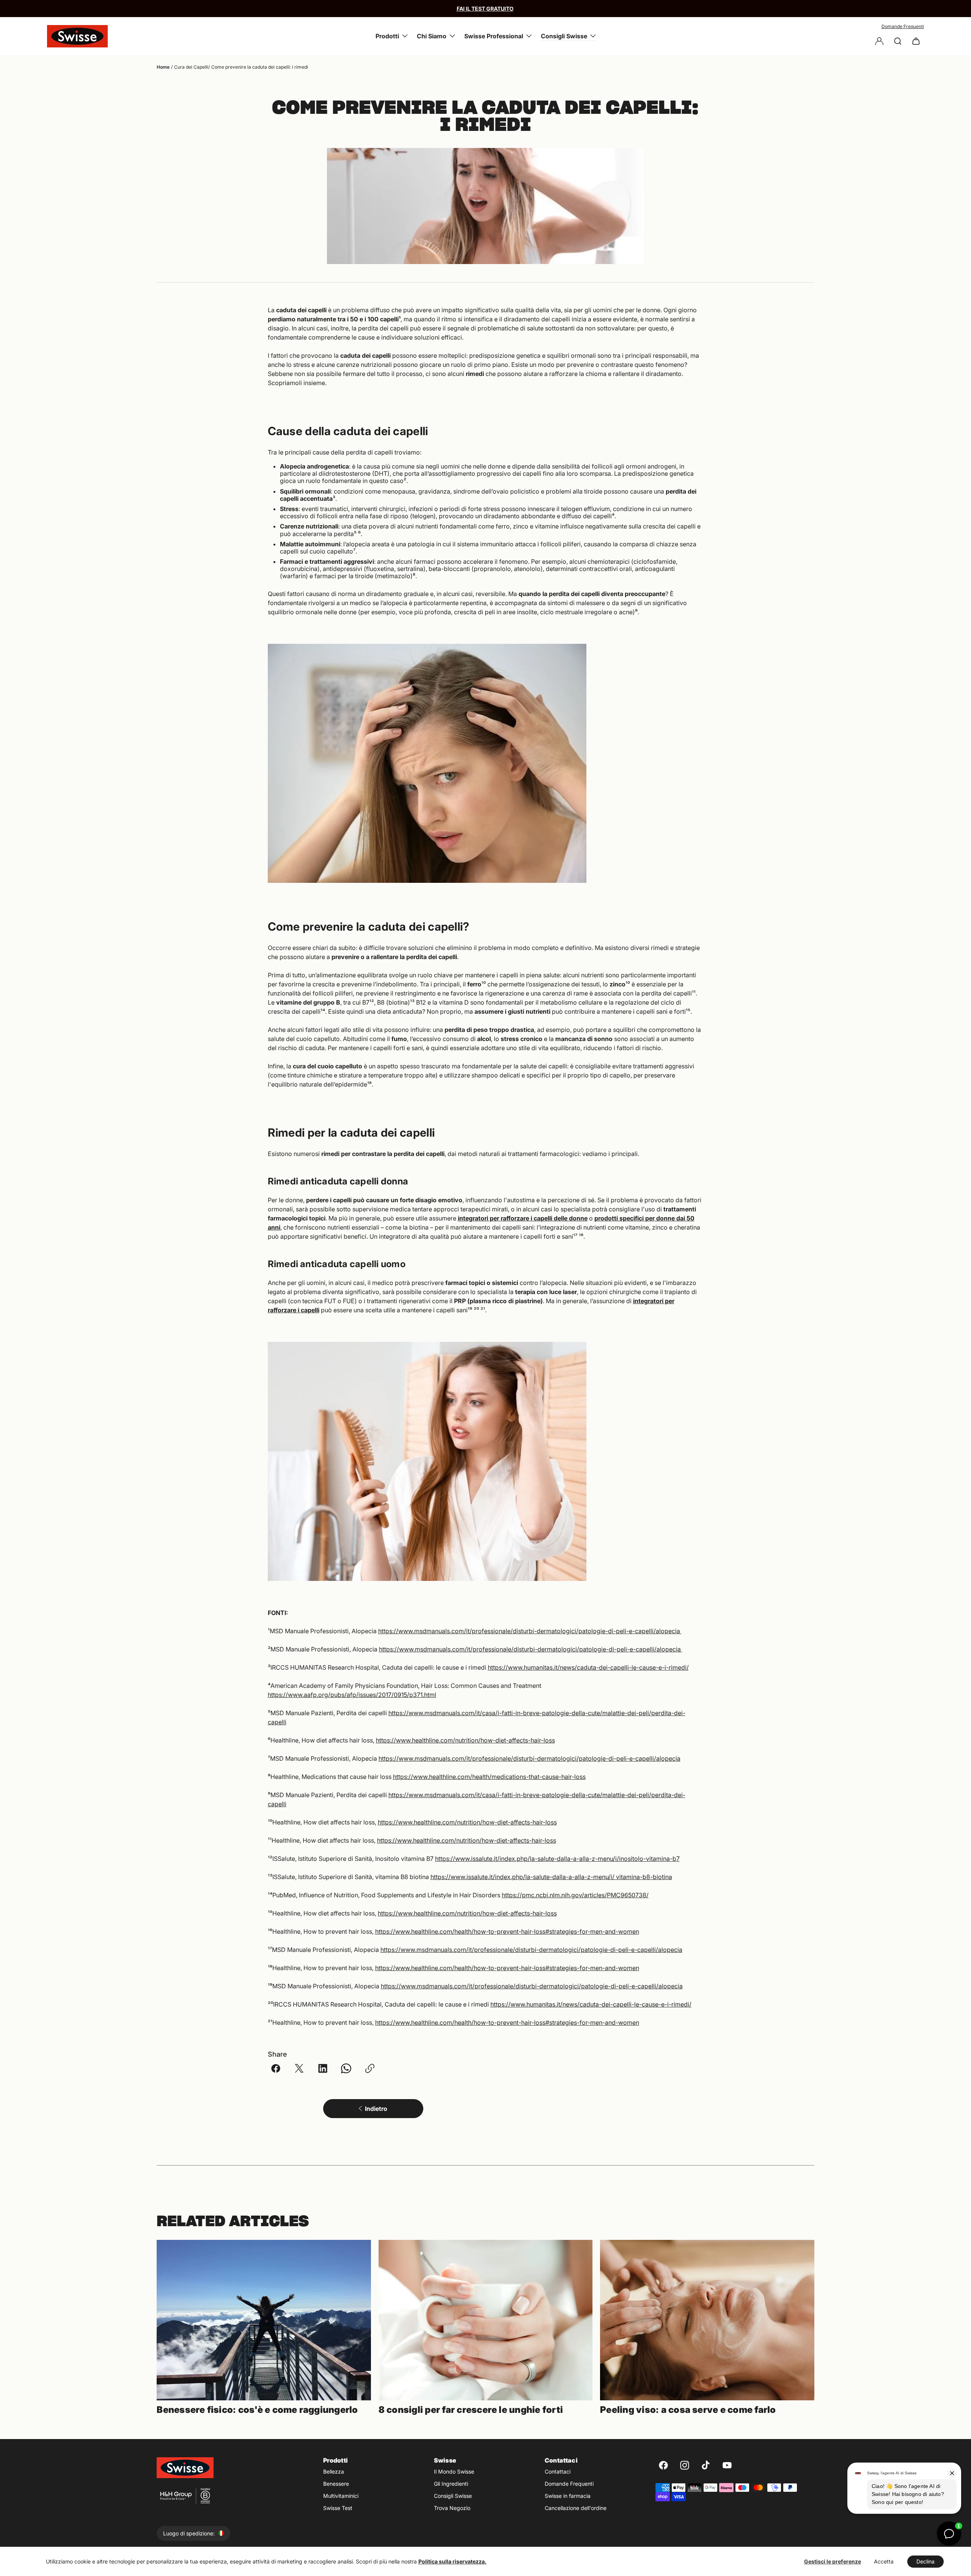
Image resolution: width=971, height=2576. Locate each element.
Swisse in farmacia (568, 2496)
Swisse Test (338, 2508)
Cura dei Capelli (191, 67)
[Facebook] (663, 2465)
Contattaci (558, 2471)
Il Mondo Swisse (454, 2471)
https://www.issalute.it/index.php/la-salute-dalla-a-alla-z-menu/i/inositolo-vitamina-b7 (557, 1859)
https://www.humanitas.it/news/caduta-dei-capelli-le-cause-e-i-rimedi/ (588, 1667)
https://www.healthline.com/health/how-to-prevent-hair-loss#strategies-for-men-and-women (507, 1931)
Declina (925, 2561)
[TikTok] (706, 2465)
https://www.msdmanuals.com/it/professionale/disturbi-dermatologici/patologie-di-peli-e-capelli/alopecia (530, 1631)
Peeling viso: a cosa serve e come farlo (688, 2410)
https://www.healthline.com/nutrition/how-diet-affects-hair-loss (465, 1740)
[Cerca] (898, 41)
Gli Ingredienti (451, 2484)
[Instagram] (685, 2465)
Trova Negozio (452, 2508)
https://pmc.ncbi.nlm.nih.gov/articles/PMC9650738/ (575, 1895)
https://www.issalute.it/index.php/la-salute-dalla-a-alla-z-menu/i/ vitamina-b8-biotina (551, 1877)
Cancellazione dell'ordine (576, 2508)
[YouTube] (727, 2465)
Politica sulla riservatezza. (453, 2561)
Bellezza (334, 2471)
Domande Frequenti (903, 26)
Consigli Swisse (453, 2496)
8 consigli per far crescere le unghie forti (471, 2410)
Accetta (884, 2561)
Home (163, 67)
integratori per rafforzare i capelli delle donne (523, 1218)
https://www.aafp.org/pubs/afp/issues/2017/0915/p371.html (352, 1695)
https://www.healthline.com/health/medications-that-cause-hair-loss (489, 1777)
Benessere (336, 2484)
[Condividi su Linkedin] (323, 2068)
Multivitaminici (341, 2496)
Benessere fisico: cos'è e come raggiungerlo (257, 2410)
